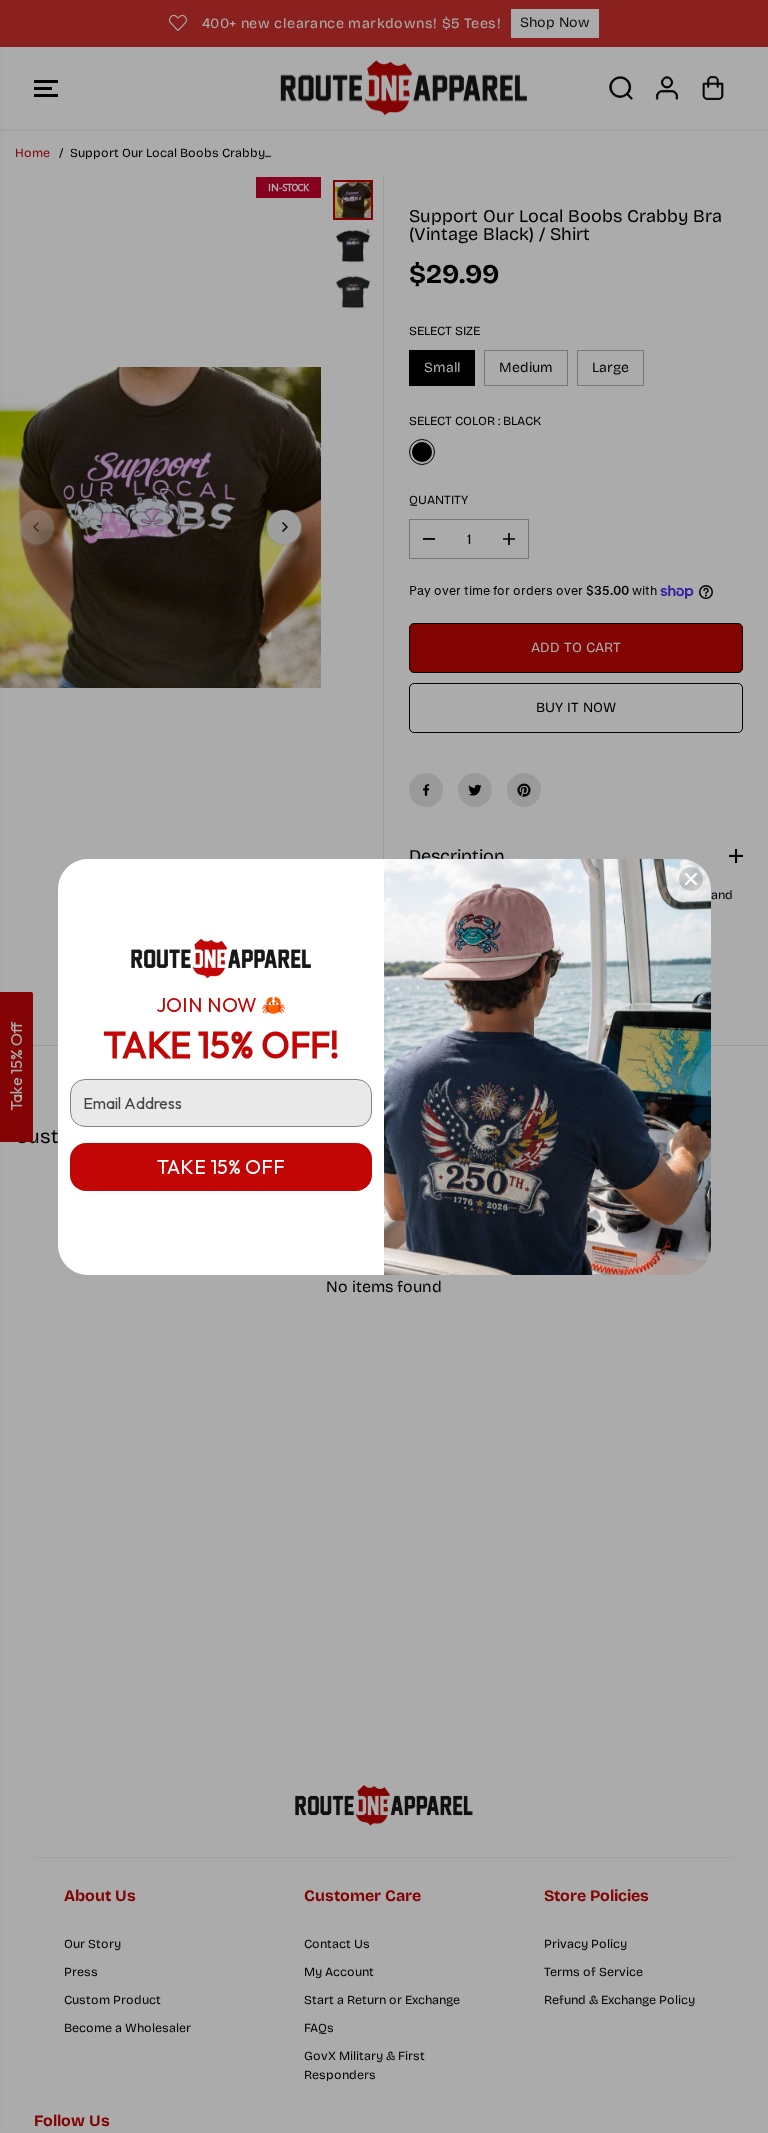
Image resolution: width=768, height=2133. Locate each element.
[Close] (691, 879)
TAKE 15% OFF (221, 1166)
